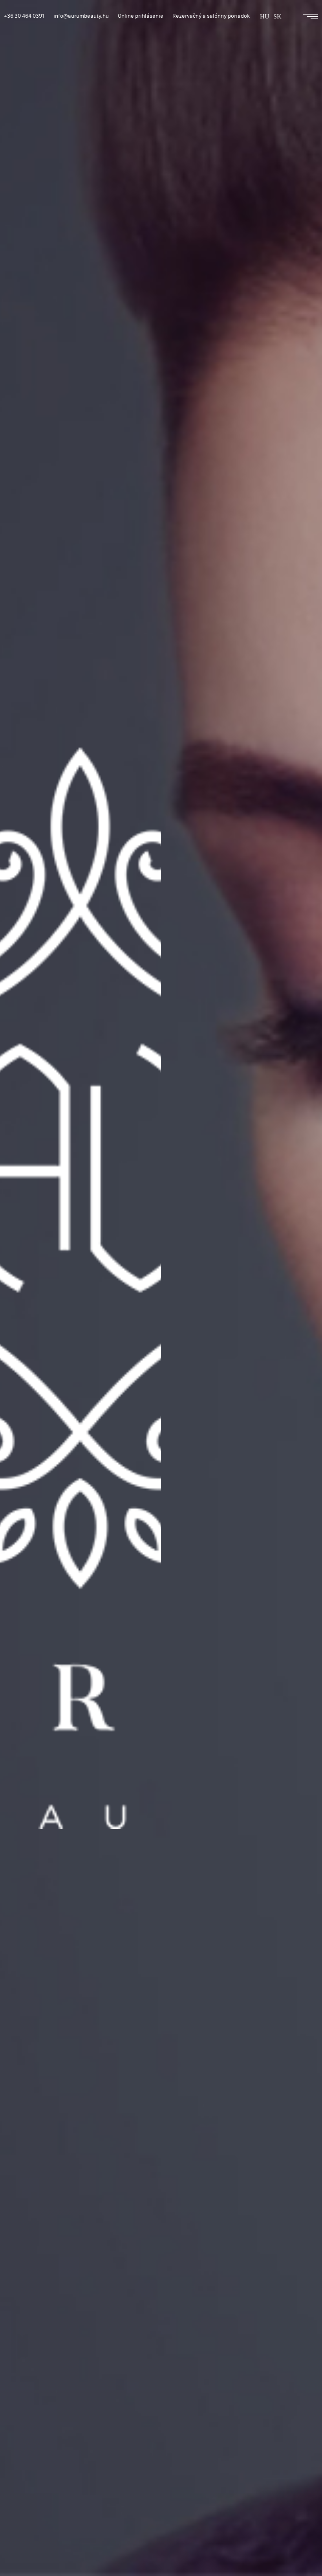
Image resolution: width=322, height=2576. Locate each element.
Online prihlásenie (141, 16)
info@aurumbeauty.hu (81, 16)
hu (265, 16)
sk (277, 16)
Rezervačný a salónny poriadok (211, 16)
